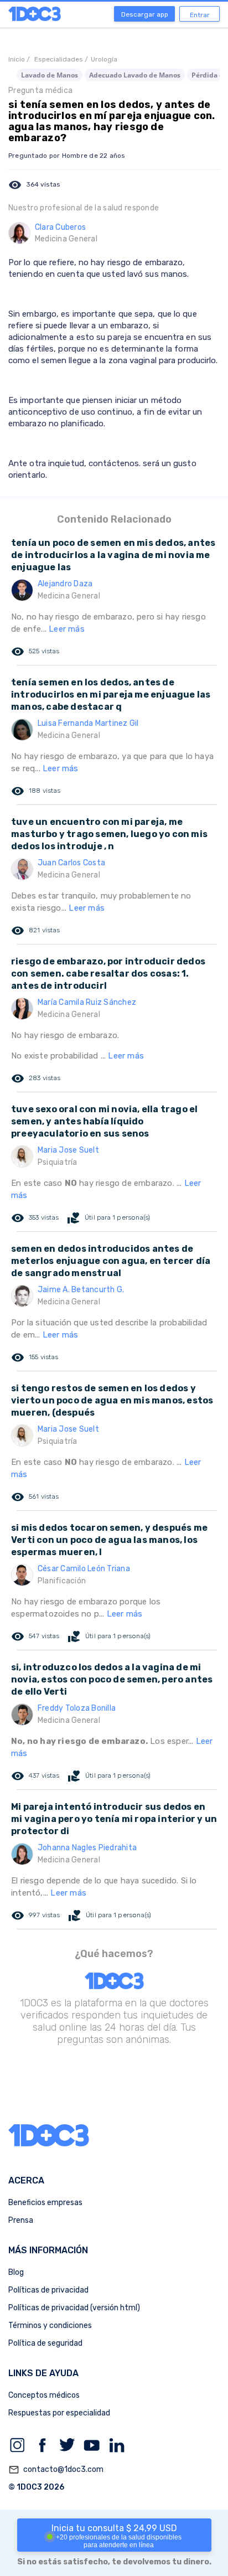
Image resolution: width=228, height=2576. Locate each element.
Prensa (21, 2220)
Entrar (200, 15)
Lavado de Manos (50, 75)
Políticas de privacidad (48, 2290)
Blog (16, 2272)
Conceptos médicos (44, 2395)
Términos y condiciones (50, 2325)
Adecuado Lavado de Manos (135, 75)
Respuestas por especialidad (59, 2413)
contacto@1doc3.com (56, 2470)
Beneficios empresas (45, 2203)
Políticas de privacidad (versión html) (74, 2308)
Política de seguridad (45, 2343)
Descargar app (145, 14)
